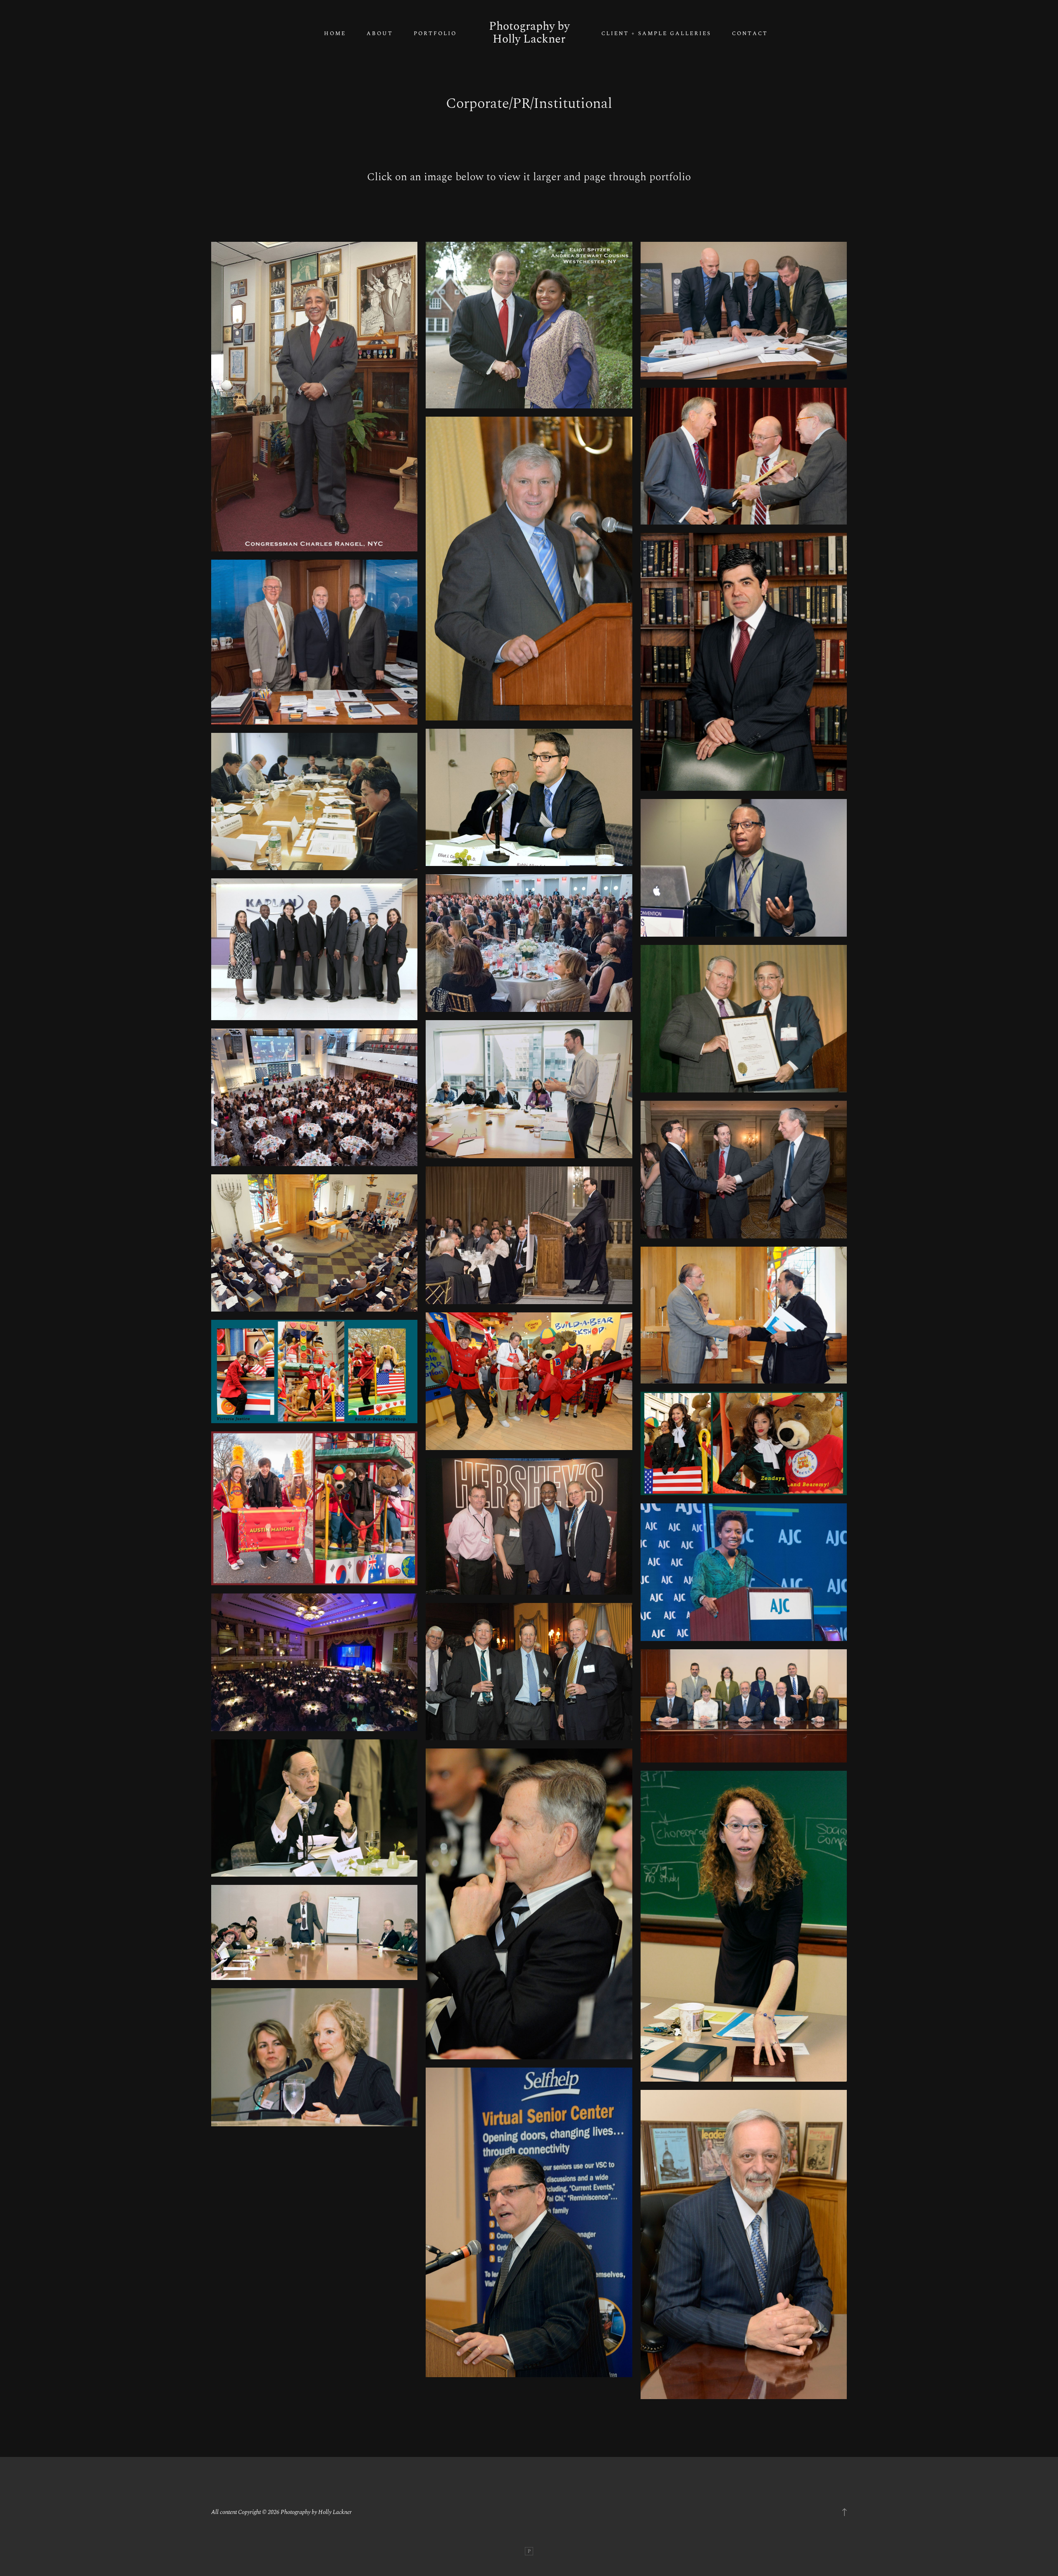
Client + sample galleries (656, 34)
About (380, 34)
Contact (750, 34)
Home (335, 34)
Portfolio (435, 34)
